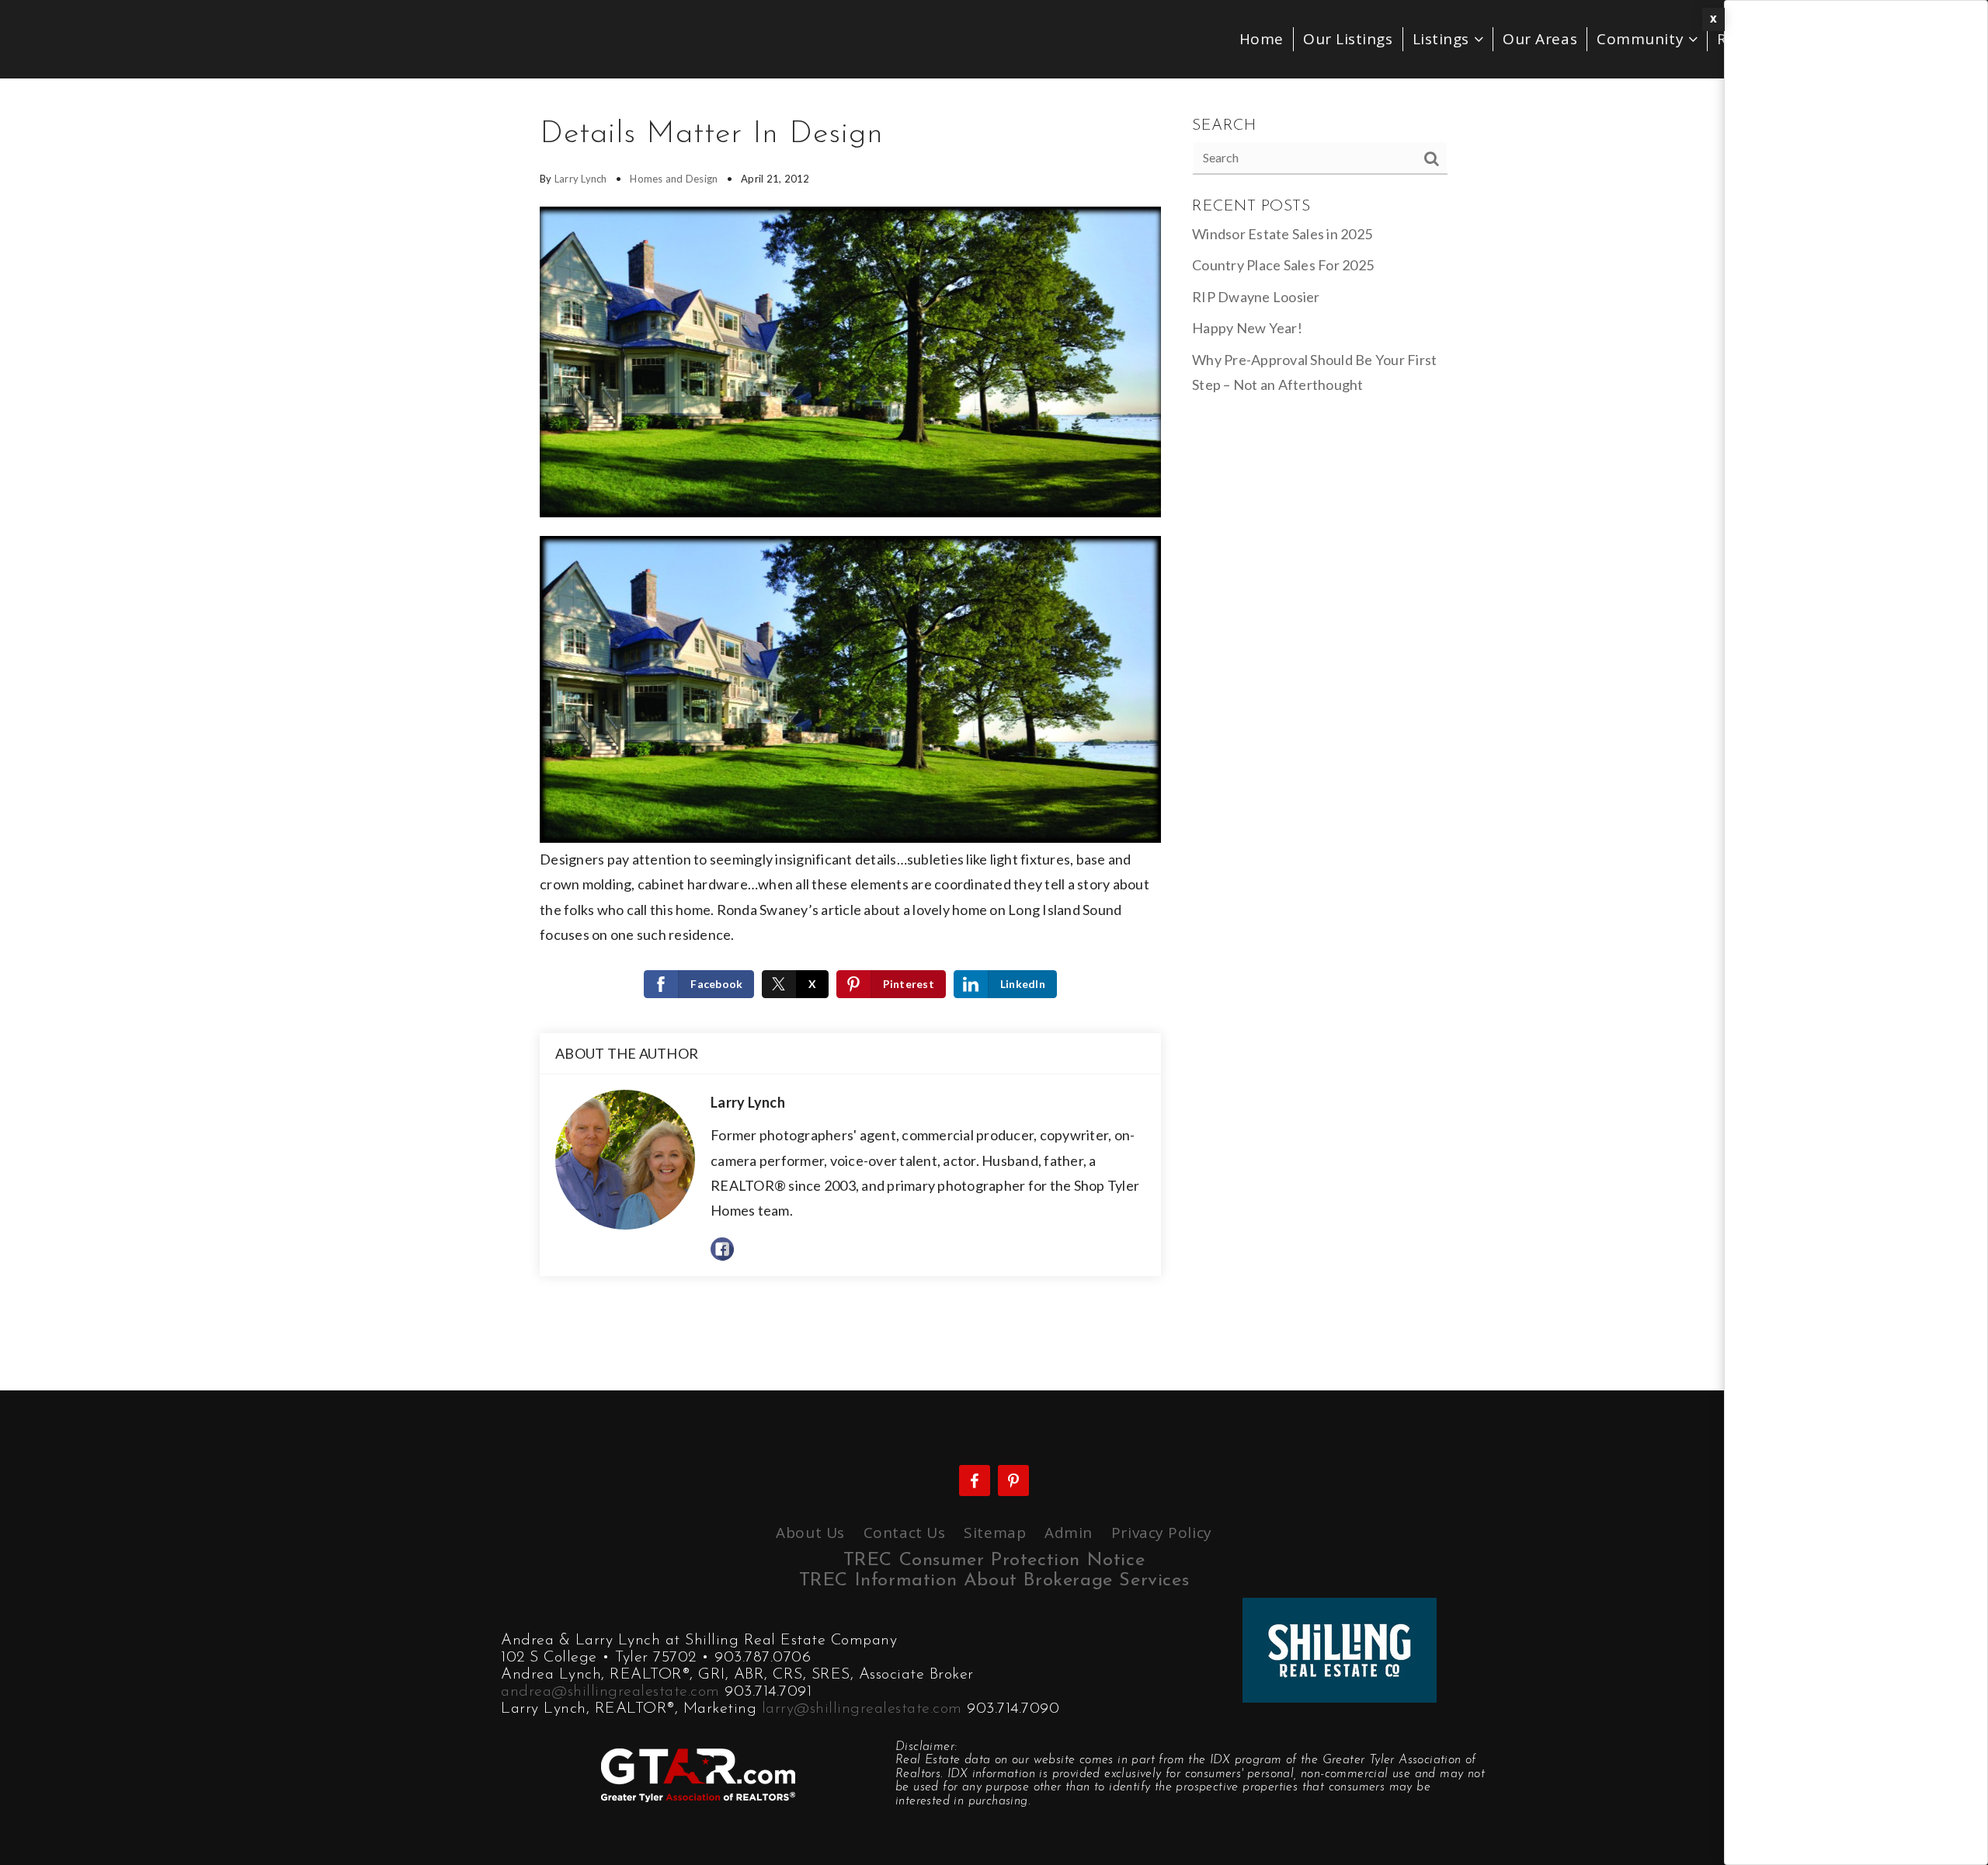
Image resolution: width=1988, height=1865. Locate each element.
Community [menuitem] (1642, 39)
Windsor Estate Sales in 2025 (1282, 234)
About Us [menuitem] (810, 1533)
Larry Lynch (581, 179)
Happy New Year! (1247, 328)
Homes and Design (674, 179)
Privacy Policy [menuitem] (1162, 1533)
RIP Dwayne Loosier (1256, 297)
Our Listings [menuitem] (1348, 39)
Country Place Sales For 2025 (1283, 265)
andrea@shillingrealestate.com (610, 1692)
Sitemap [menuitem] (995, 1533)
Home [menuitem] (1262, 39)
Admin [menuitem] (1069, 1533)
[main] (994, 734)
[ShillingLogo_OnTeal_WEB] (1340, 1648)
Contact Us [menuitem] (905, 1533)
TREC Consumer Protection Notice (994, 1561)
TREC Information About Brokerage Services (994, 1581)
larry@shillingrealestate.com (862, 1709)
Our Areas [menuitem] (1540, 39)
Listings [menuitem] (1443, 39)
